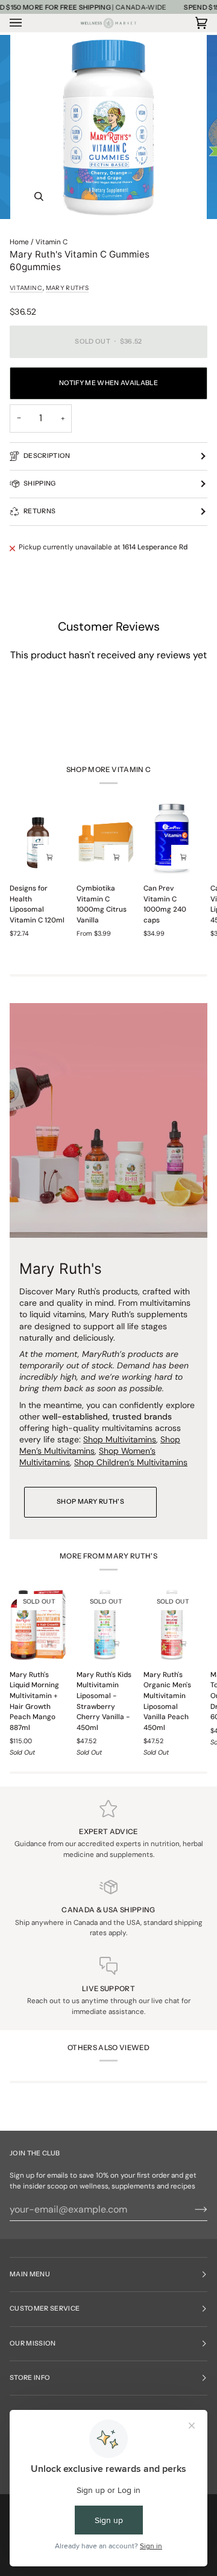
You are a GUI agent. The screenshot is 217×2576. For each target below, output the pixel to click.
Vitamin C (52, 242)
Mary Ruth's (67, 288)
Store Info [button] (30, 2378)
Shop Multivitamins (120, 1439)
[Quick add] (116, 857)
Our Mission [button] (33, 2343)
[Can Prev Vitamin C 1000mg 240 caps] (172, 839)
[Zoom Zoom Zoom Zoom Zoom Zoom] (108, 127)
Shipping (40, 483)
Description (47, 456)
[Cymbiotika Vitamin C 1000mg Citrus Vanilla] (105, 839)
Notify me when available (108, 383)
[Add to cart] (183, 857)
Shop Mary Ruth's (90, 1502)
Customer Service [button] (45, 2309)
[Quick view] (49, 857)
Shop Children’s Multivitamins (131, 1463)
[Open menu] (28, 23)
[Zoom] (39, 196)
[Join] (191, 2210)
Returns (39, 511)
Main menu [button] (30, 2274)
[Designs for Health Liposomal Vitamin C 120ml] (38, 839)
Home (19, 242)
